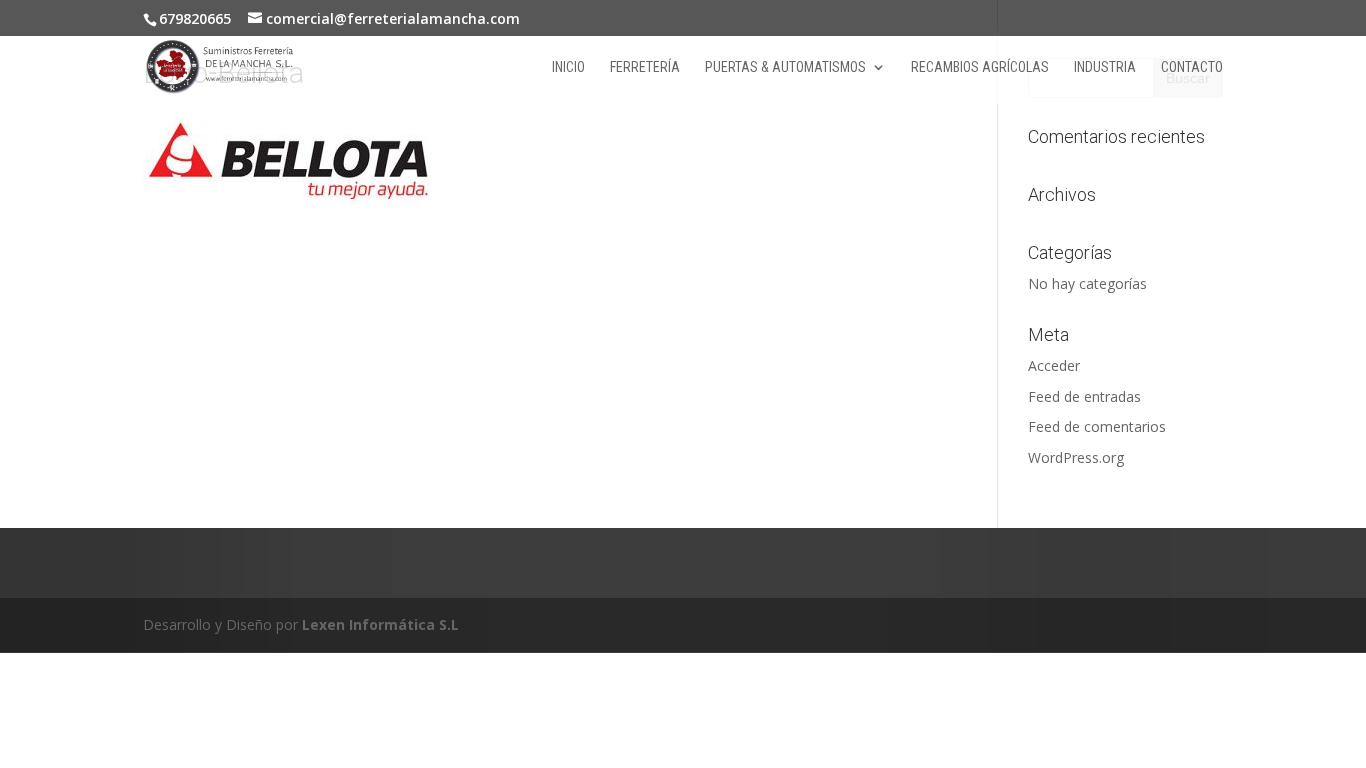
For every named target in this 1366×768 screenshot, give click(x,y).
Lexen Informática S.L (380, 624)
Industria (1105, 67)
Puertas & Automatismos (785, 67)
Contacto (1192, 67)
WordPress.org (1076, 457)
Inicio (568, 67)
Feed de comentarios (1097, 426)
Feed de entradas (1084, 396)
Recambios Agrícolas (980, 67)
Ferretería (645, 67)
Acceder (1054, 365)
